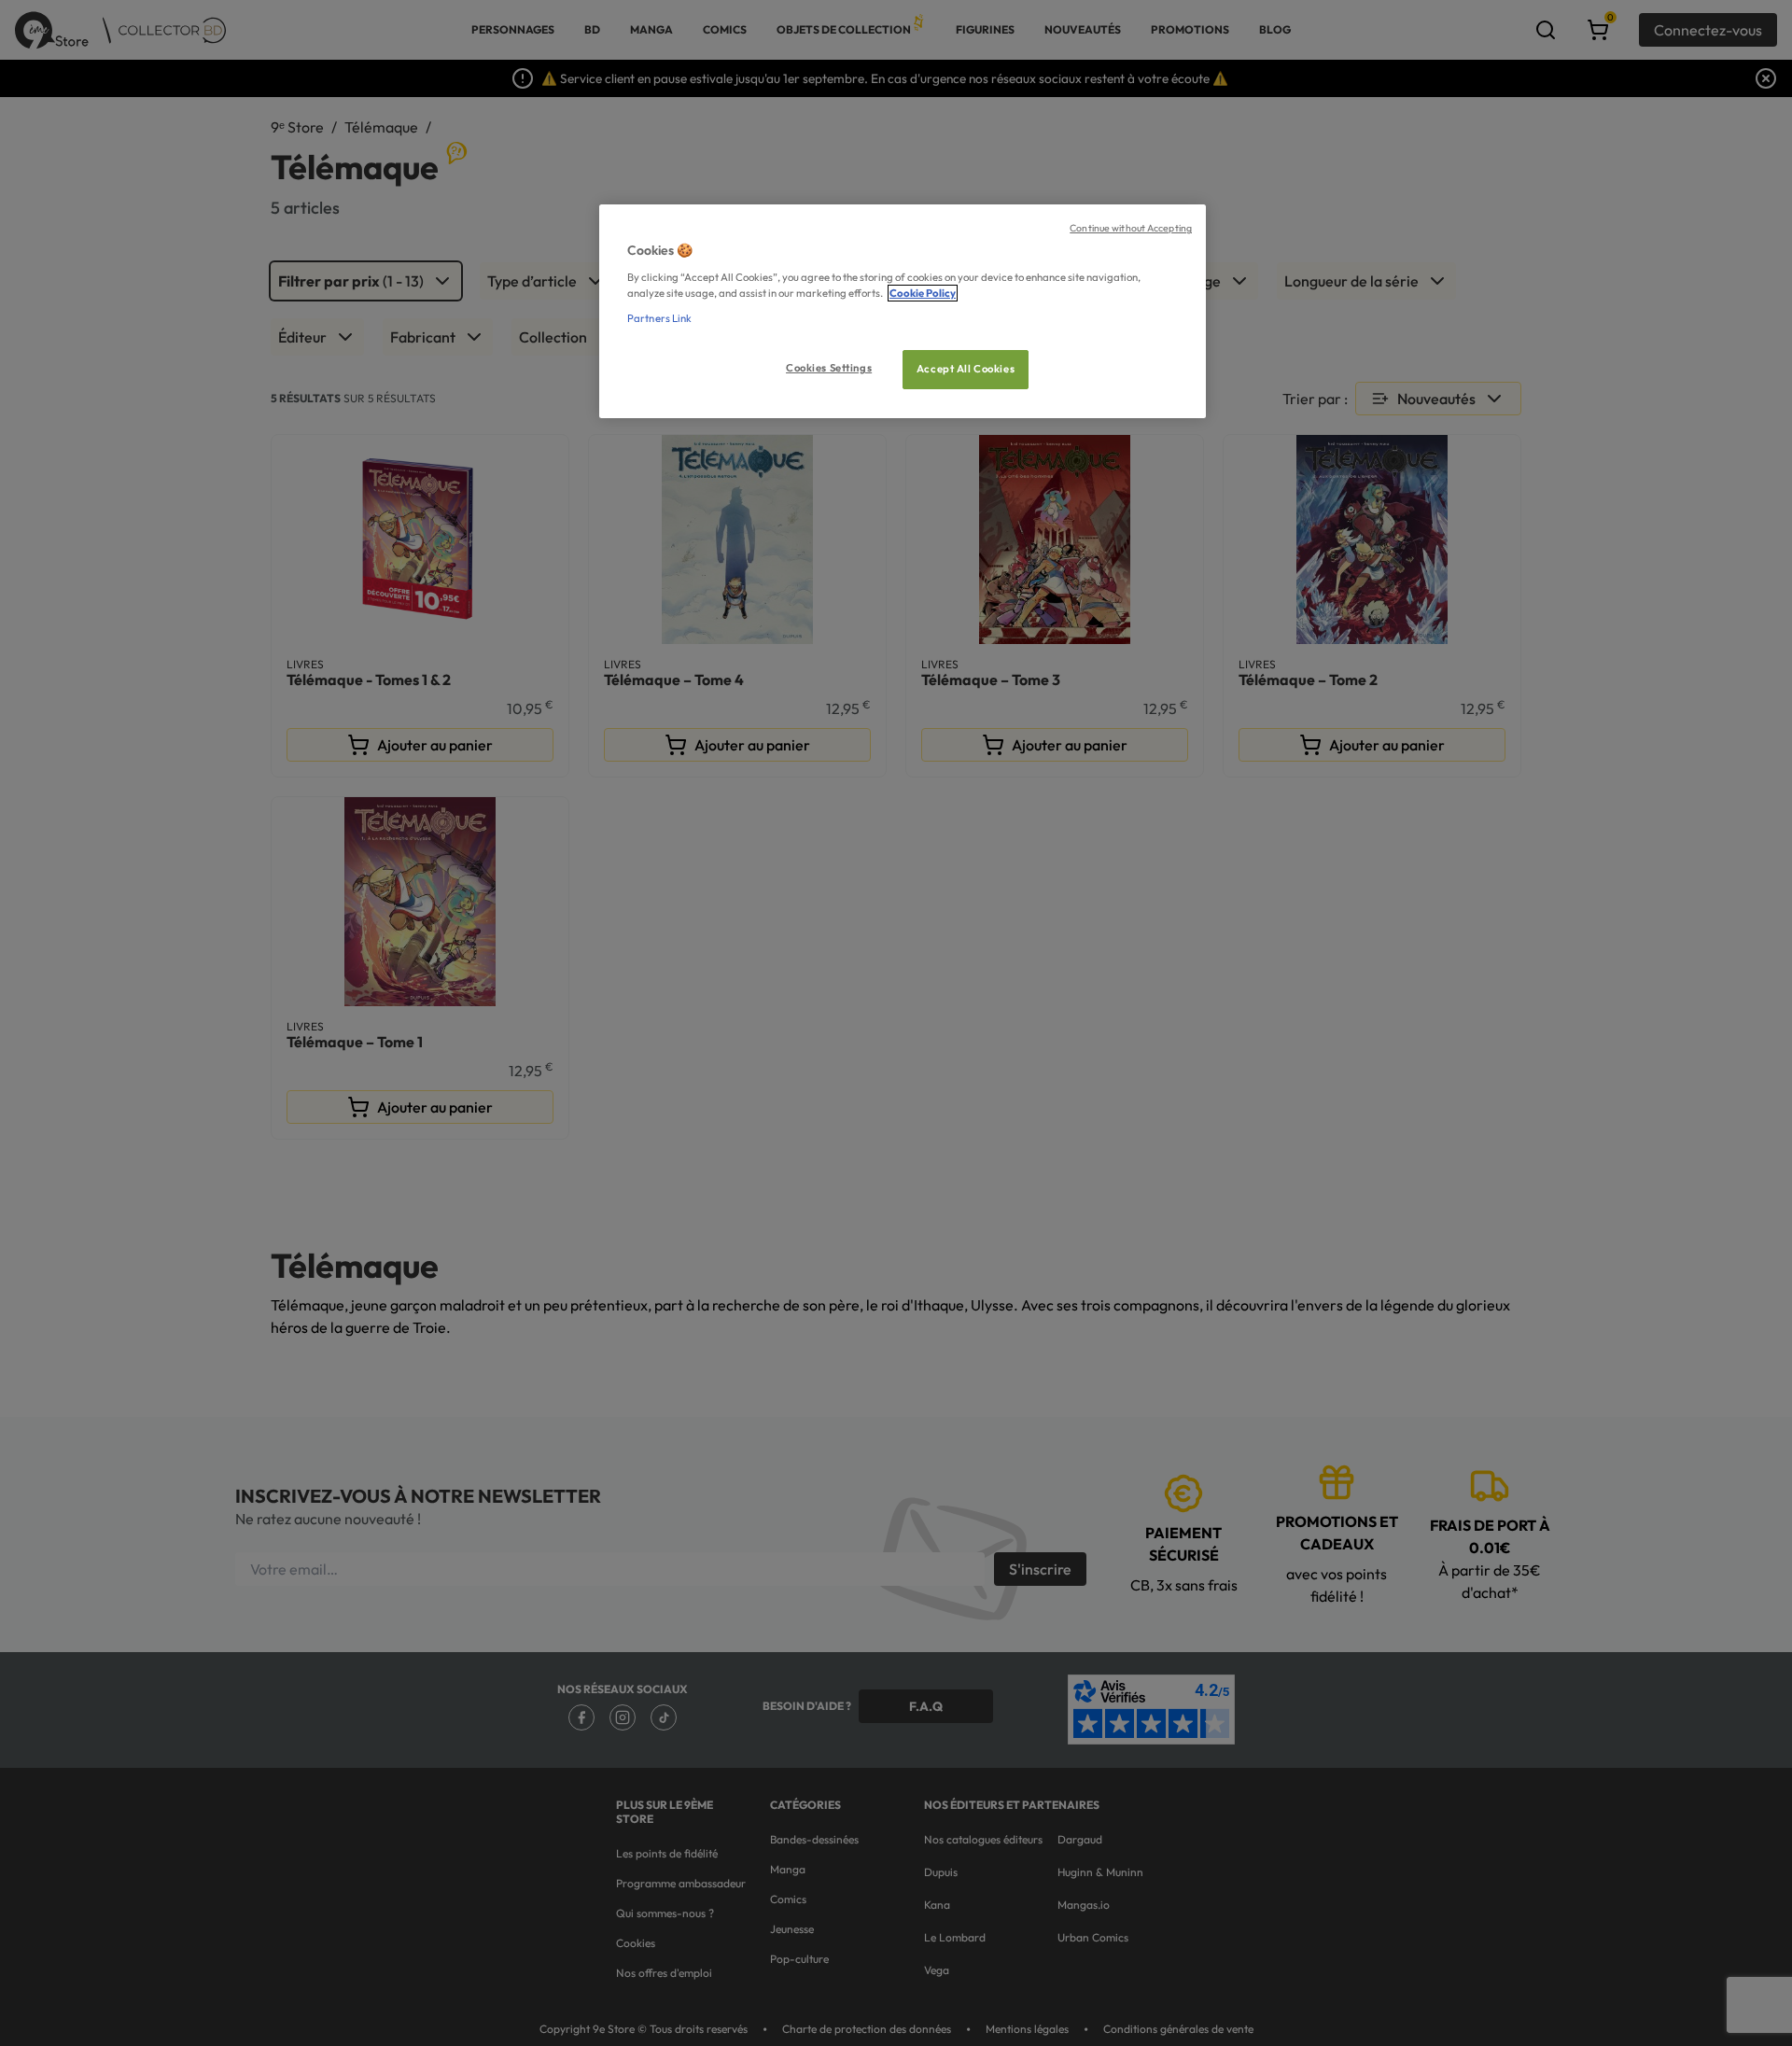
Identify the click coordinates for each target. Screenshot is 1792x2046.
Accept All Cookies (966, 369)
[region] (903, 311)
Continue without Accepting (1131, 228)
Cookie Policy (923, 293)
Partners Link (659, 318)
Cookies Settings (829, 368)
